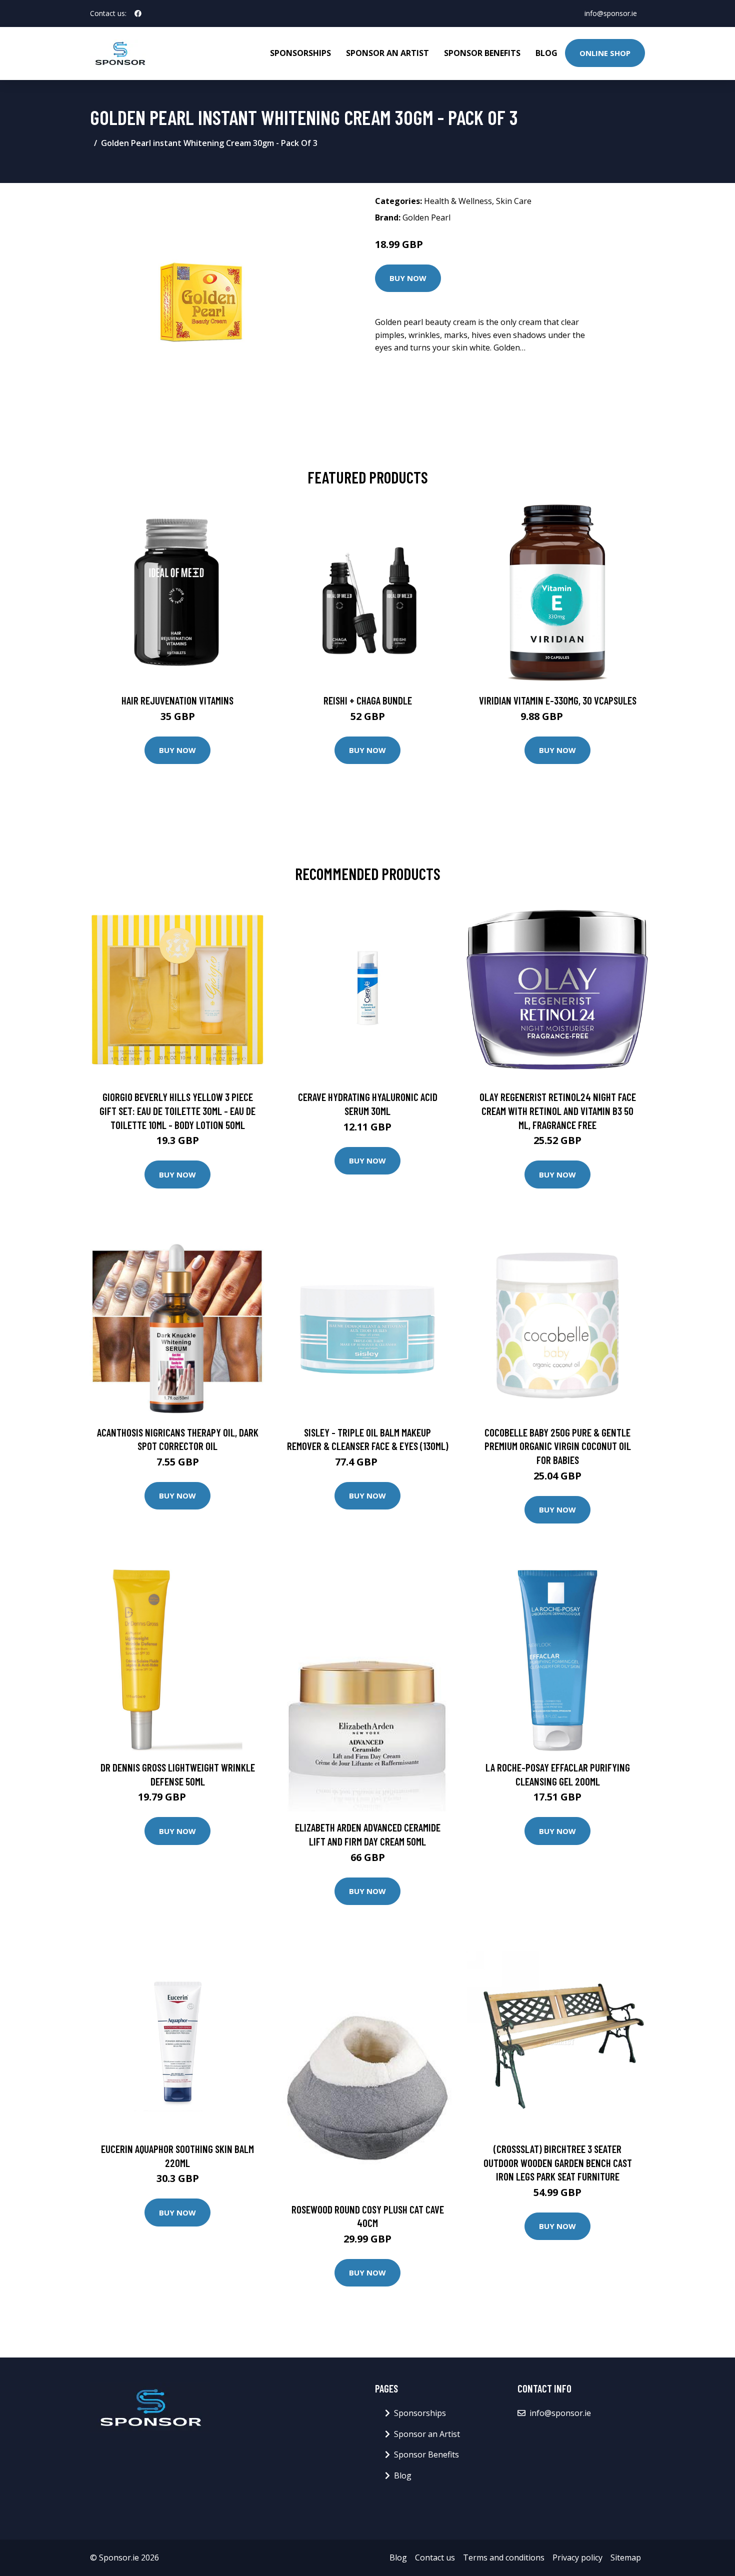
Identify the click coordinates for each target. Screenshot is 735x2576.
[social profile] (138, 13)
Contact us (435, 2557)
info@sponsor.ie (611, 13)
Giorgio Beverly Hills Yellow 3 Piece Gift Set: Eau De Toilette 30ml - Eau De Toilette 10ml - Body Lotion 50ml (177, 1110)
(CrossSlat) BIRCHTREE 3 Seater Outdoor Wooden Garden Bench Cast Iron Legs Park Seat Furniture (558, 2162)
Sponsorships (300, 53)
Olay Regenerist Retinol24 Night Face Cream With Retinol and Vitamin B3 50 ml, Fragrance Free (558, 1110)
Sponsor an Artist (387, 53)
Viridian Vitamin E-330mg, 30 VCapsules (558, 700)
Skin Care (514, 201)
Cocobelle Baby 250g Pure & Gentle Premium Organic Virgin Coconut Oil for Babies (558, 1446)
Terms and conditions (504, 2557)
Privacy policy (577, 2557)
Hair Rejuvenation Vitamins (177, 700)
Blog (546, 53)
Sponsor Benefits (482, 53)
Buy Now (408, 278)
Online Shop (605, 53)
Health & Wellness (458, 201)
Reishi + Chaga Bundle (368, 700)
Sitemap (626, 2557)
